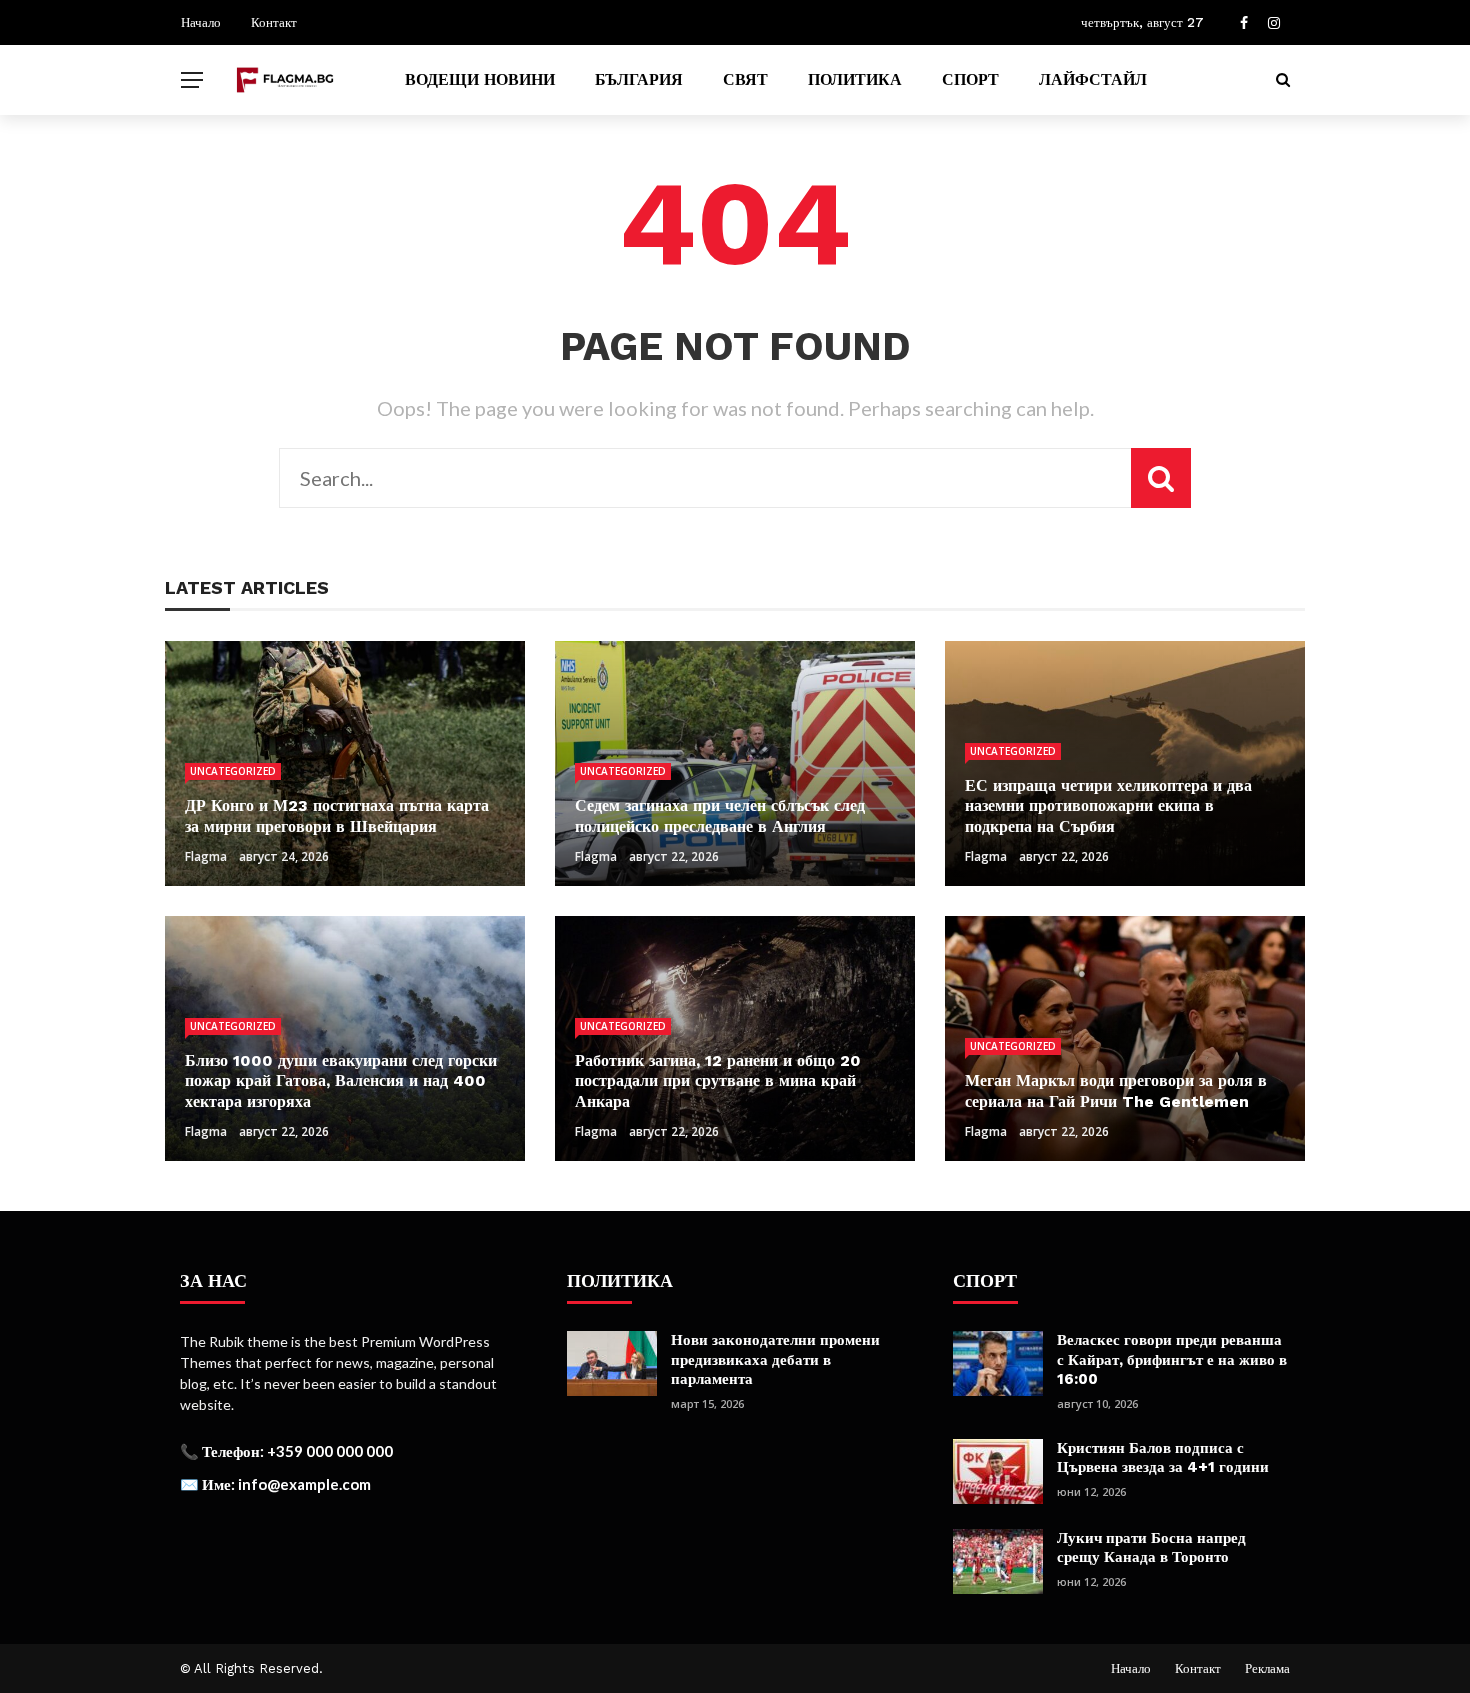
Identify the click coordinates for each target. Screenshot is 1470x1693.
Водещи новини (480, 79)
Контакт (274, 22)
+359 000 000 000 (330, 1451)
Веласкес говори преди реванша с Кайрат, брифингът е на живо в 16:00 (1172, 1359)
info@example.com (304, 1484)
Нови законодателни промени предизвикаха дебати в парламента (775, 1359)
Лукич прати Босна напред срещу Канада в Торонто (1151, 1548)
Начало (201, 22)
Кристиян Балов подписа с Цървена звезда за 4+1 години (1163, 1458)
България (639, 79)
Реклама (1267, 1668)
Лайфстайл (1093, 79)
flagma (206, 856)
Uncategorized (233, 771)
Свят (745, 79)
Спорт (970, 79)
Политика (855, 79)
